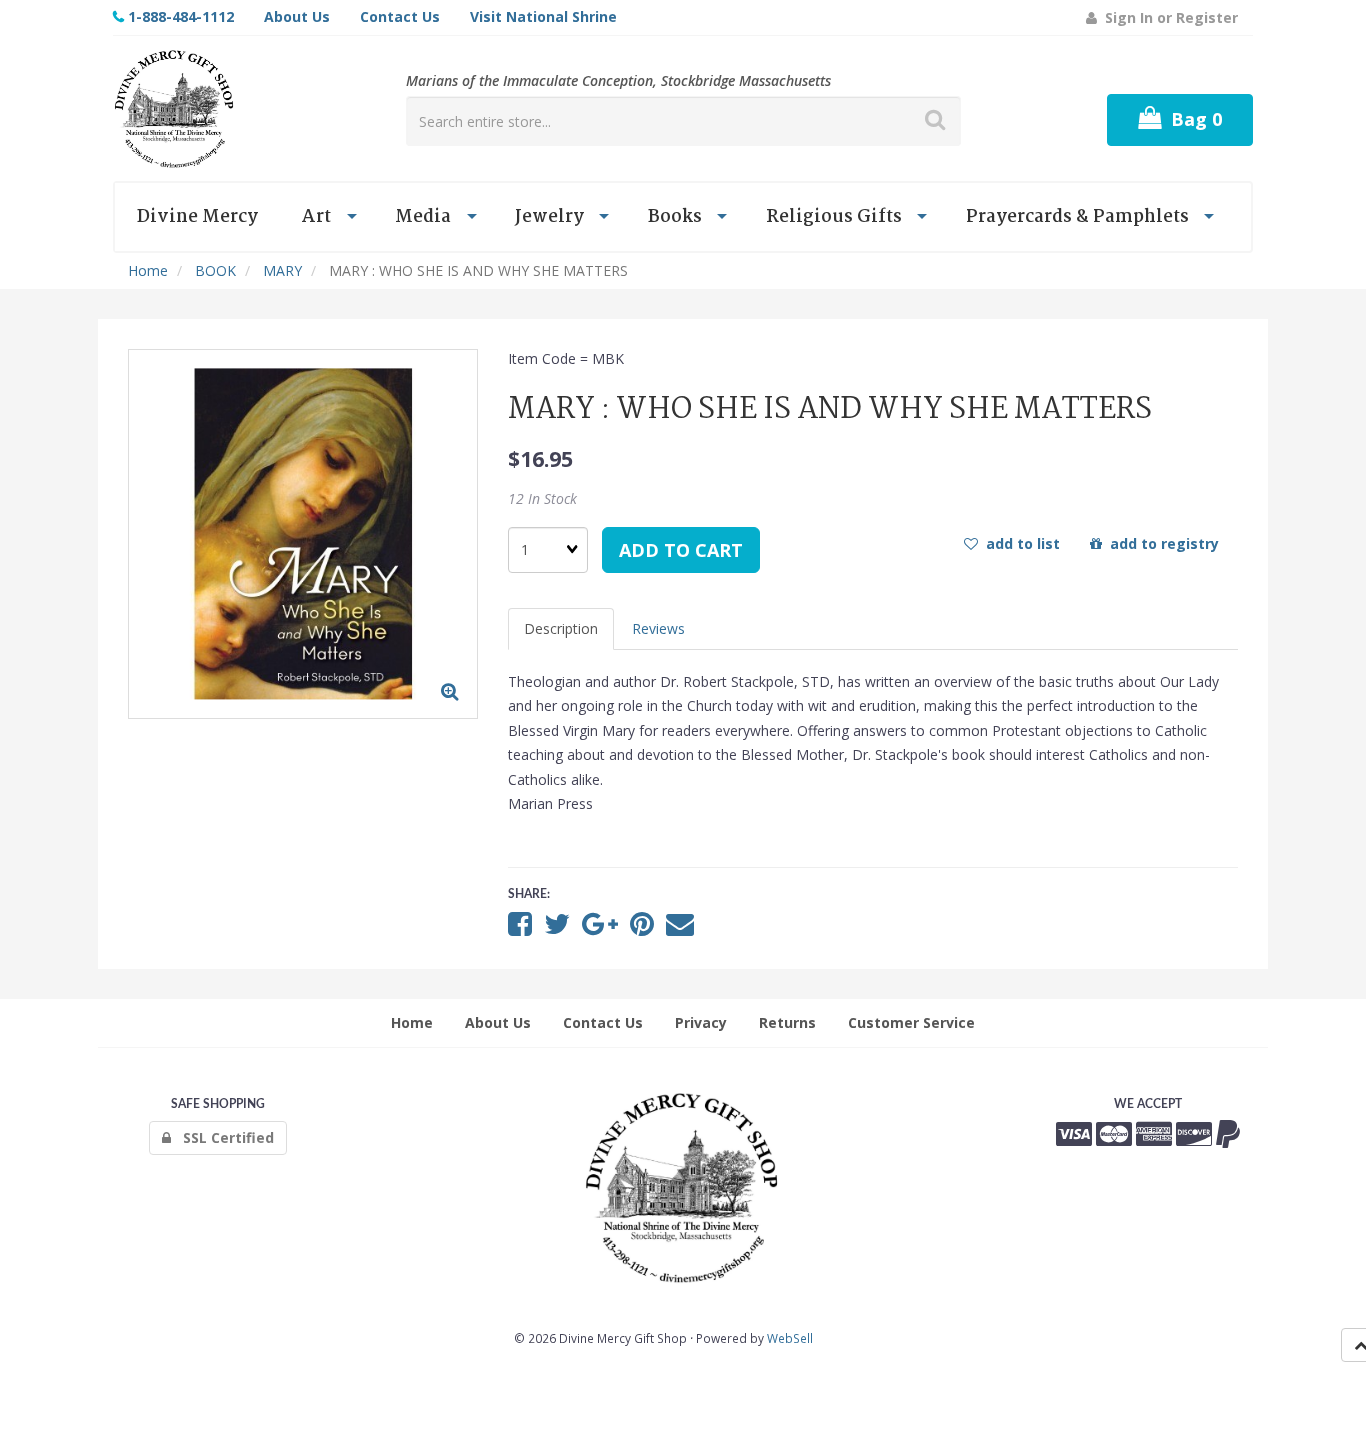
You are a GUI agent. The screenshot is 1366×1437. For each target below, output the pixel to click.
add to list (1019, 543)
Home (148, 270)
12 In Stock (542, 498)
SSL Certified (222, 1137)
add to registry (1160, 543)
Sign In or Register (1167, 17)
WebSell (790, 1338)
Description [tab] (561, 628)
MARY (282, 270)
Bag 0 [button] (1191, 119)
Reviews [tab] (658, 628)
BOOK (215, 270)
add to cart (681, 550)
